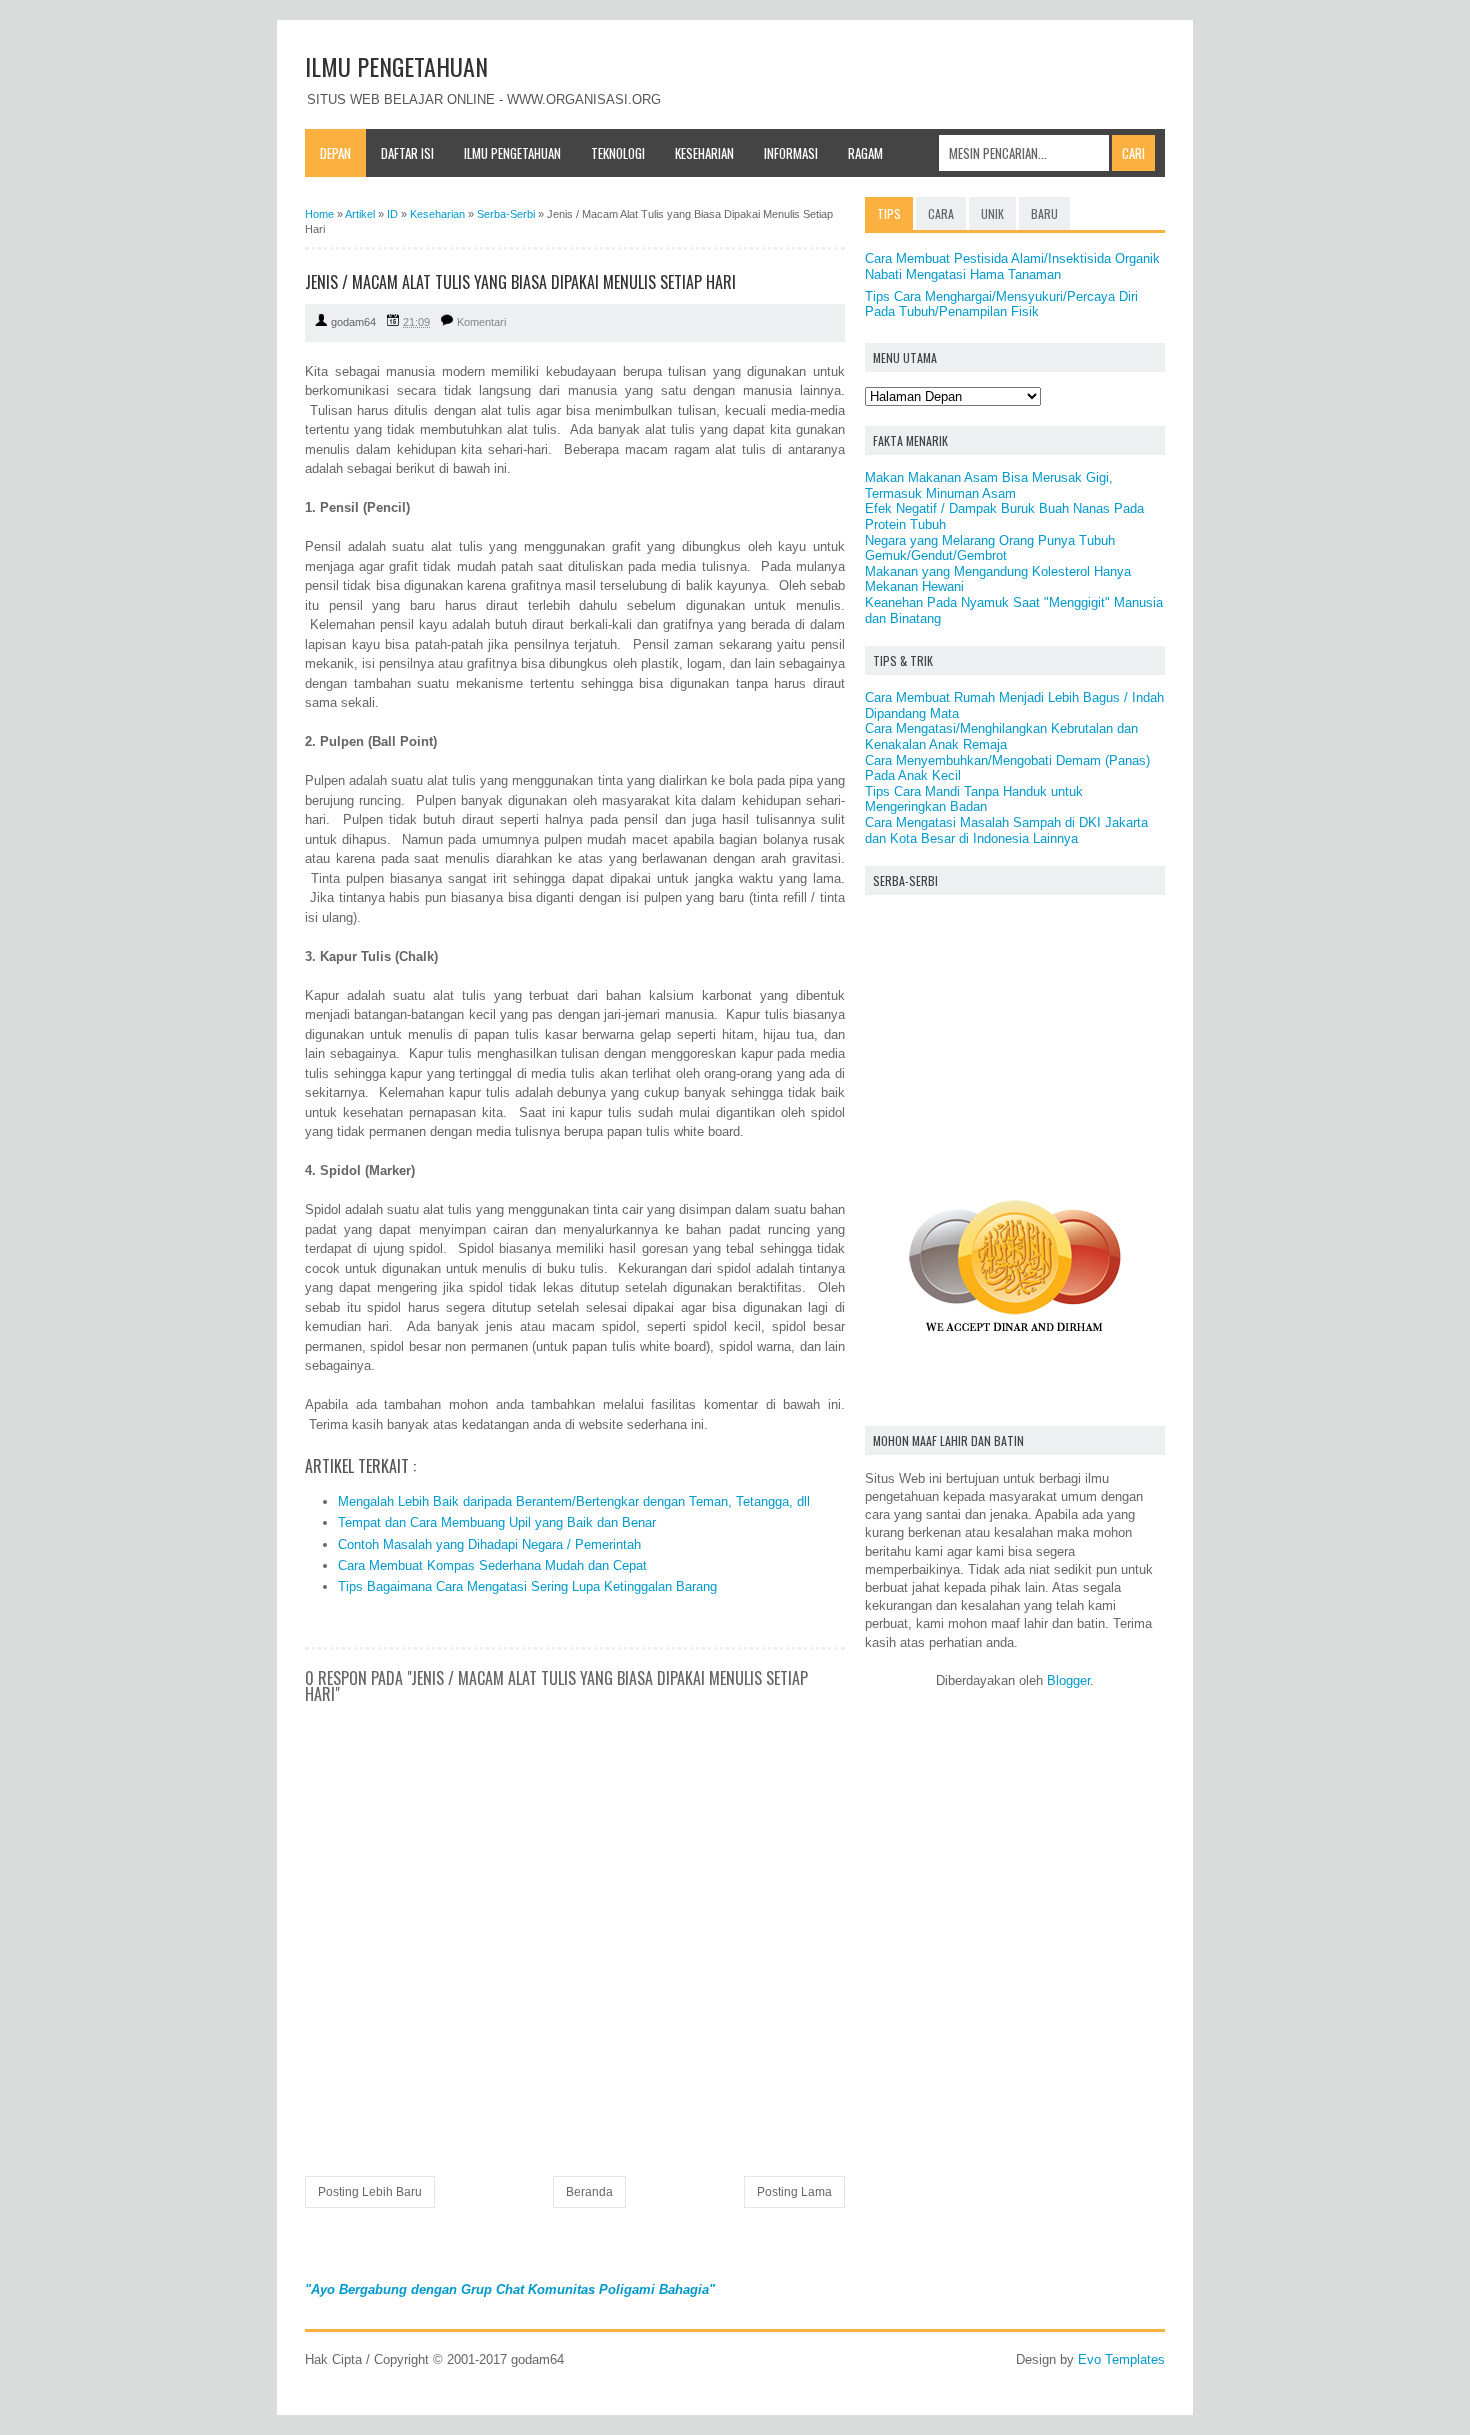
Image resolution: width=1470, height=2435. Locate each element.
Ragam (865, 153)
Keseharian (704, 153)
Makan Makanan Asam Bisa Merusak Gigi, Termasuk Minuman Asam (989, 485)
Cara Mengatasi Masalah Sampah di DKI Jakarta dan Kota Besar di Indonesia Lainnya (1006, 830)
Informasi (791, 153)
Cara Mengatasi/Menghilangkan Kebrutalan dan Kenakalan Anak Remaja (1001, 736)
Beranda (589, 2192)
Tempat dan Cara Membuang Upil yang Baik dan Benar (497, 1522)
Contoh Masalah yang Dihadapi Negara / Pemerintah (489, 1544)
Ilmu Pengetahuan (512, 153)
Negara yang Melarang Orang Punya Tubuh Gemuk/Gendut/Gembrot (990, 548)
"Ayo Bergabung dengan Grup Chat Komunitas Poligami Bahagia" (510, 2289)
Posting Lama (794, 2192)
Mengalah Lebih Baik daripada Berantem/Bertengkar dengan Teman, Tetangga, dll (574, 1501)
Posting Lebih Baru (370, 2192)
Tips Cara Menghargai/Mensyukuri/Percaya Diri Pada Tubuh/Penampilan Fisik (1001, 304)
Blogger (1068, 1680)
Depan (335, 153)
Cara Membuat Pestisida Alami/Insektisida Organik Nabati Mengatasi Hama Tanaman (1012, 266)
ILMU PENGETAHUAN (396, 66)
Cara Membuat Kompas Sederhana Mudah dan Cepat (492, 1565)
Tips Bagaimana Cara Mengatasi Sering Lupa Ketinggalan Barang (527, 1586)
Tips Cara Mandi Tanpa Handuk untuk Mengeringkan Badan (974, 799)
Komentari (481, 322)
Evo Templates (1121, 2359)
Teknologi (618, 153)
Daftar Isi (407, 153)
